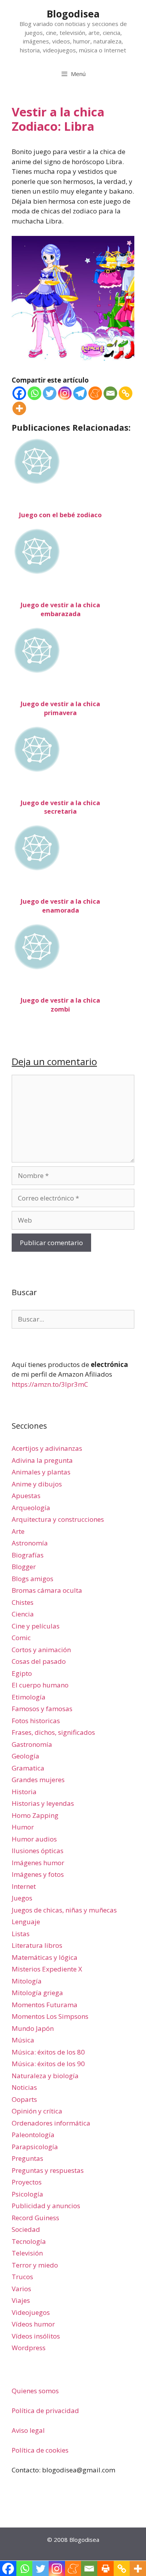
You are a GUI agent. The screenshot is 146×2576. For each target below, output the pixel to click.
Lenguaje (26, 1922)
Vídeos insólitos (36, 2336)
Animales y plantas (41, 1472)
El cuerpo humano (40, 1685)
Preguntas (27, 2158)
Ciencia (23, 1614)
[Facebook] (19, 393)
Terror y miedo (35, 2265)
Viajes (21, 2300)
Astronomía (30, 1543)
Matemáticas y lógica (45, 1957)
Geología (26, 1756)
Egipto (22, 1673)
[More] (19, 408)
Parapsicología (35, 2147)
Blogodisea (73, 14)
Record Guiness (35, 2218)
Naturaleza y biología (45, 2076)
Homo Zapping (35, 1815)
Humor (23, 1827)
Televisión (27, 2253)
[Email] (110, 393)
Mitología (27, 1981)
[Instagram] (65, 393)
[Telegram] (80, 393)
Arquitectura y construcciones (58, 1519)
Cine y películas (36, 1626)
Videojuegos (31, 2312)
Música (23, 2040)
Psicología (27, 2194)
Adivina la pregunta (42, 1460)
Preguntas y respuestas (48, 2170)
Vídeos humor (33, 2324)
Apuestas (26, 1496)
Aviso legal (28, 2430)
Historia (24, 1792)
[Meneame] (95, 393)
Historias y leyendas (43, 1803)
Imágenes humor (38, 1863)
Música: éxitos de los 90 (48, 2064)
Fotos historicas (36, 1721)
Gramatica (28, 1768)
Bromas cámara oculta (47, 1590)
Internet (24, 1886)
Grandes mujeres (38, 1780)
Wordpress (29, 2348)
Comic (21, 1638)
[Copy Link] (126, 393)
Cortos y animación (41, 1650)
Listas (21, 1934)
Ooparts (24, 2099)
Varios (21, 2289)
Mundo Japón (33, 2028)
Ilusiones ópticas (38, 1851)
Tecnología (29, 2241)
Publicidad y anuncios (46, 2206)
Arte (18, 1531)
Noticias (24, 2087)
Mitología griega (37, 1993)
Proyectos (27, 2182)
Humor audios (34, 1839)
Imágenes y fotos (38, 1874)
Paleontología (33, 2135)
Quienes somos (35, 2391)
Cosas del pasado (39, 1661)
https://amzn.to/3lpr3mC (50, 1384)
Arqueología (31, 1508)
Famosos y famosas (42, 1709)
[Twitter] (50, 393)
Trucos (22, 2277)
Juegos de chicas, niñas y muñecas (64, 1910)
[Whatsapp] (34, 393)
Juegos (22, 1898)
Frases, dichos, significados (53, 1732)
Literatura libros (37, 1945)
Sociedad (26, 2229)
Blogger (24, 1567)
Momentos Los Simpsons (50, 2016)
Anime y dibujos (37, 1484)
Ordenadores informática (51, 2123)
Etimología (29, 1697)
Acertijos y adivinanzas (47, 1448)
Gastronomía (32, 1744)
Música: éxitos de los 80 (48, 2052)
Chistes (23, 1602)
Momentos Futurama (45, 2005)
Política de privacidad (45, 2411)
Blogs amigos (33, 1579)
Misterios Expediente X (47, 1969)
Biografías (28, 1555)
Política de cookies (40, 2450)
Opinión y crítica (37, 2111)
